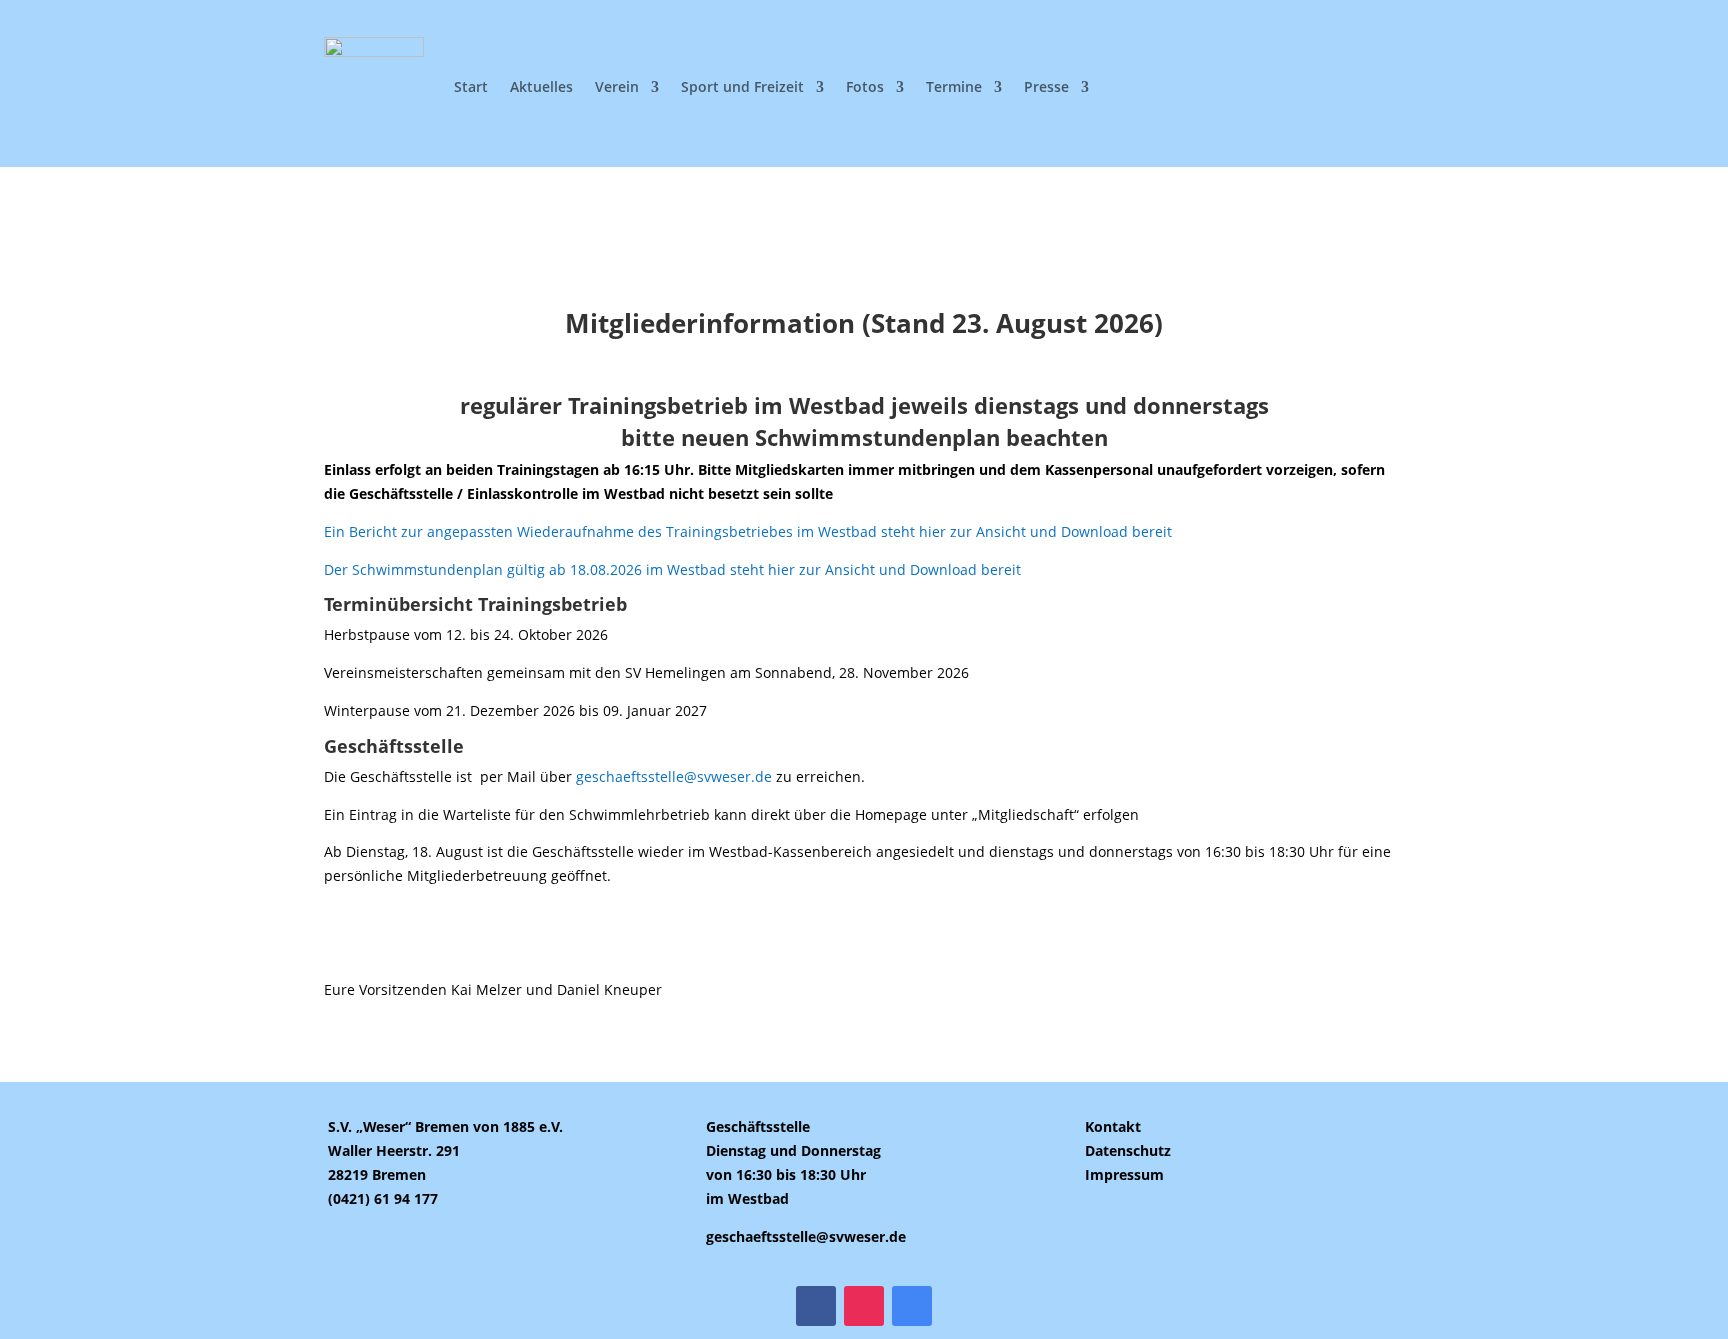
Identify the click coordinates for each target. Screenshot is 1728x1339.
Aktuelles (541, 86)
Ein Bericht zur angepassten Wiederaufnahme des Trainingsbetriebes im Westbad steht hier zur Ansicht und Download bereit (748, 531)
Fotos (865, 86)
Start (471, 86)
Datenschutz (1128, 1150)
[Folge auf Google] (912, 1306)
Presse (1046, 86)
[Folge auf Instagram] (864, 1306)
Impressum (1124, 1174)
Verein (617, 86)
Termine (954, 86)
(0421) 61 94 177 (383, 1198)
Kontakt (1113, 1126)
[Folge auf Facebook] (816, 1306)
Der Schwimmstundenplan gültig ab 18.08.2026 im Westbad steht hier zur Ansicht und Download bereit (672, 569)
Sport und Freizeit (742, 86)
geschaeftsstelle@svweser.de (676, 776)
